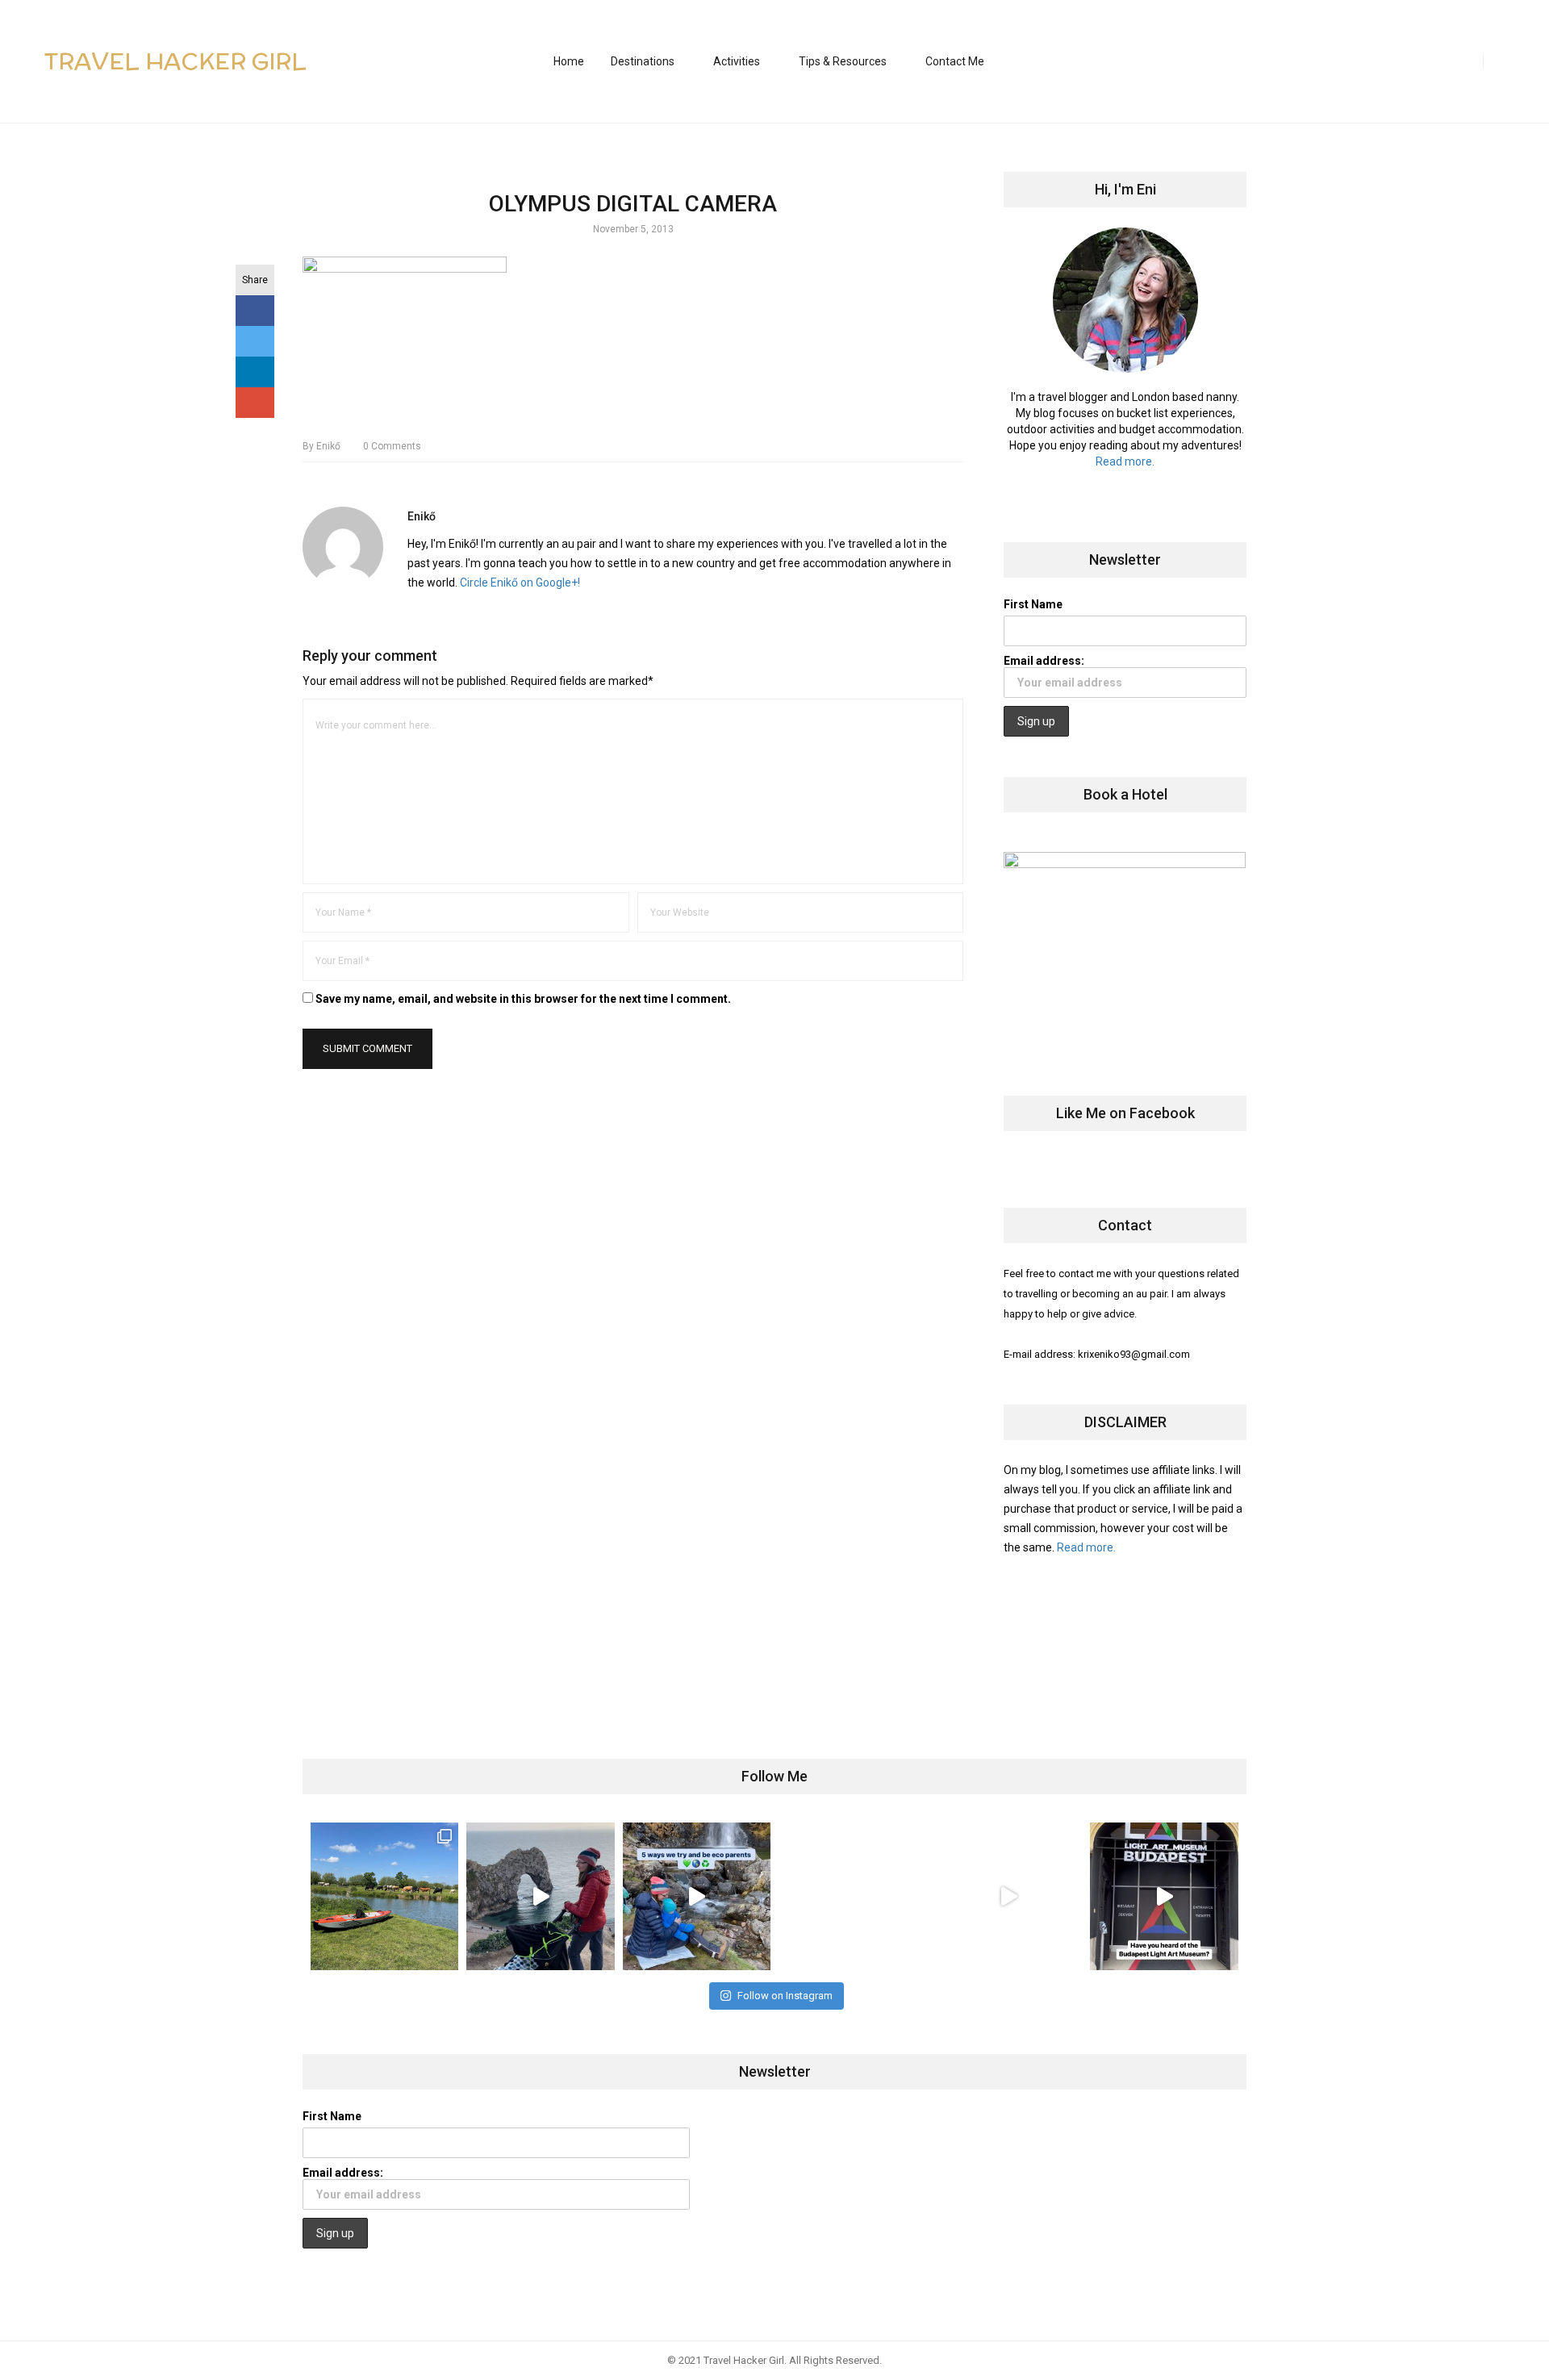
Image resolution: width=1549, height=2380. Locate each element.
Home (569, 61)
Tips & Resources (843, 61)
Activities (737, 61)
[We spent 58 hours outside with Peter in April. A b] (540, 1896)
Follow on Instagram (785, 1996)
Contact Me (955, 61)
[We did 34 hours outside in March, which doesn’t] (1008, 1896)
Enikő (321, 446)
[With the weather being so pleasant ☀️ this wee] (384, 1896)
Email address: (1044, 661)
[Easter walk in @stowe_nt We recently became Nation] (852, 1896)
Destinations (643, 61)
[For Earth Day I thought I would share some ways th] (697, 1896)
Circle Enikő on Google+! (520, 582)
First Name (1033, 604)
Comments (392, 446)
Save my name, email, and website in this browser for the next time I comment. (523, 999)
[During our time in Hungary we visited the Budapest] (1164, 1896)
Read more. (1125, 461)
